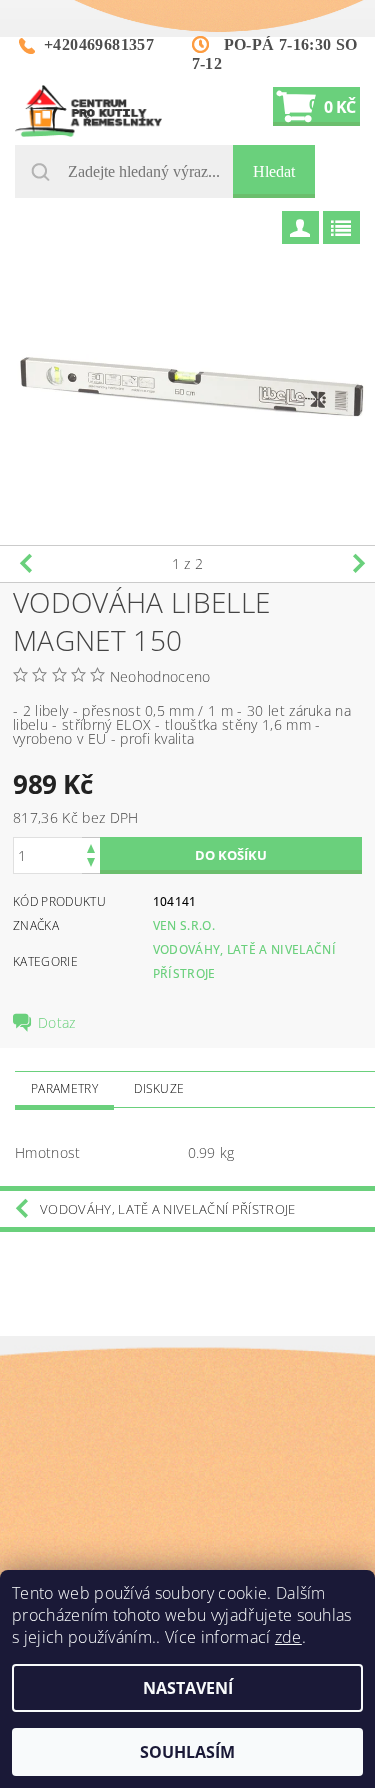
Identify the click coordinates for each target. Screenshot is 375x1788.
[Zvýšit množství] (91, 846)
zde (288, 1637)
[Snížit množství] (91, 864)
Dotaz (57, 1023)
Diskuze (159, 1088)
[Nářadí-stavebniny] (88, 111)
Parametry (64, 1088)
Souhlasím (187, 1752)
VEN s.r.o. (184, 925)
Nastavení (188, 1688)
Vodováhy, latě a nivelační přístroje (168, 1209)
